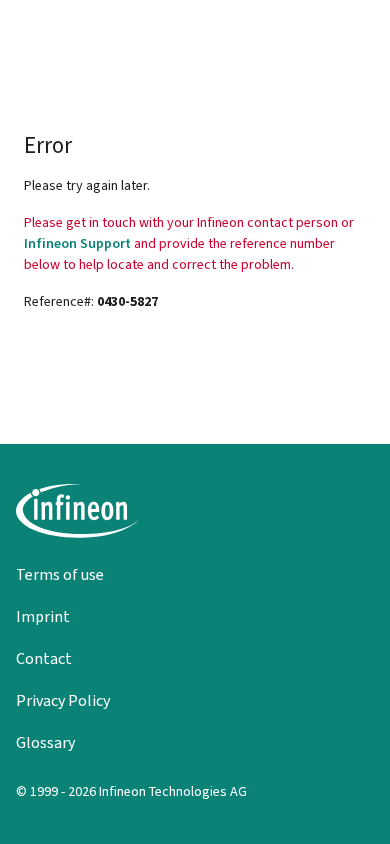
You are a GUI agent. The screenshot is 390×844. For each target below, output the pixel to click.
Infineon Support (77, 243)
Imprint (43, 616)
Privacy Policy (63, 700)
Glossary (45, 742)
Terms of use (60, 574)
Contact (44, 658)
